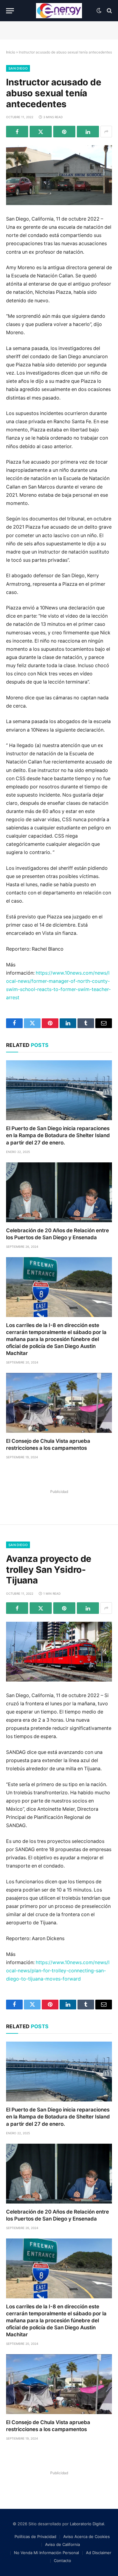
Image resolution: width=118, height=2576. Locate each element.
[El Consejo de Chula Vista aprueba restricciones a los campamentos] (59, 1403)
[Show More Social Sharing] (106, 132)
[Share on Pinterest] (64, 132)
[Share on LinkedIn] (88, 132)
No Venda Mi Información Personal (46, 2553)
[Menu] (10, 11)
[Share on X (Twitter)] (41, 132)
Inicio (11, 52)
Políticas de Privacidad (35, 2537)
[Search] (109, 11)
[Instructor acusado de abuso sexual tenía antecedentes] (59, 175)
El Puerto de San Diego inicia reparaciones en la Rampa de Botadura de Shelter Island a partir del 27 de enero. (58, 1135)
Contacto (62, 2561)
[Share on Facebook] (17, 132)
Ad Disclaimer (99, 2553)
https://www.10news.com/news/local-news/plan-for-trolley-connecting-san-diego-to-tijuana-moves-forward (58, 1971)
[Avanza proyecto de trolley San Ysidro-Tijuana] (59, 1652)
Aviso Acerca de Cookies (87, 2537)
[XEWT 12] (59, 11)
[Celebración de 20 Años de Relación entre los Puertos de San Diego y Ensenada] (59, 1192)
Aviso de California (62, 2544)
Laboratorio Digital (87, 2524)
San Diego (18, 68)
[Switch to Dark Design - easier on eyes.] (99, 11)
